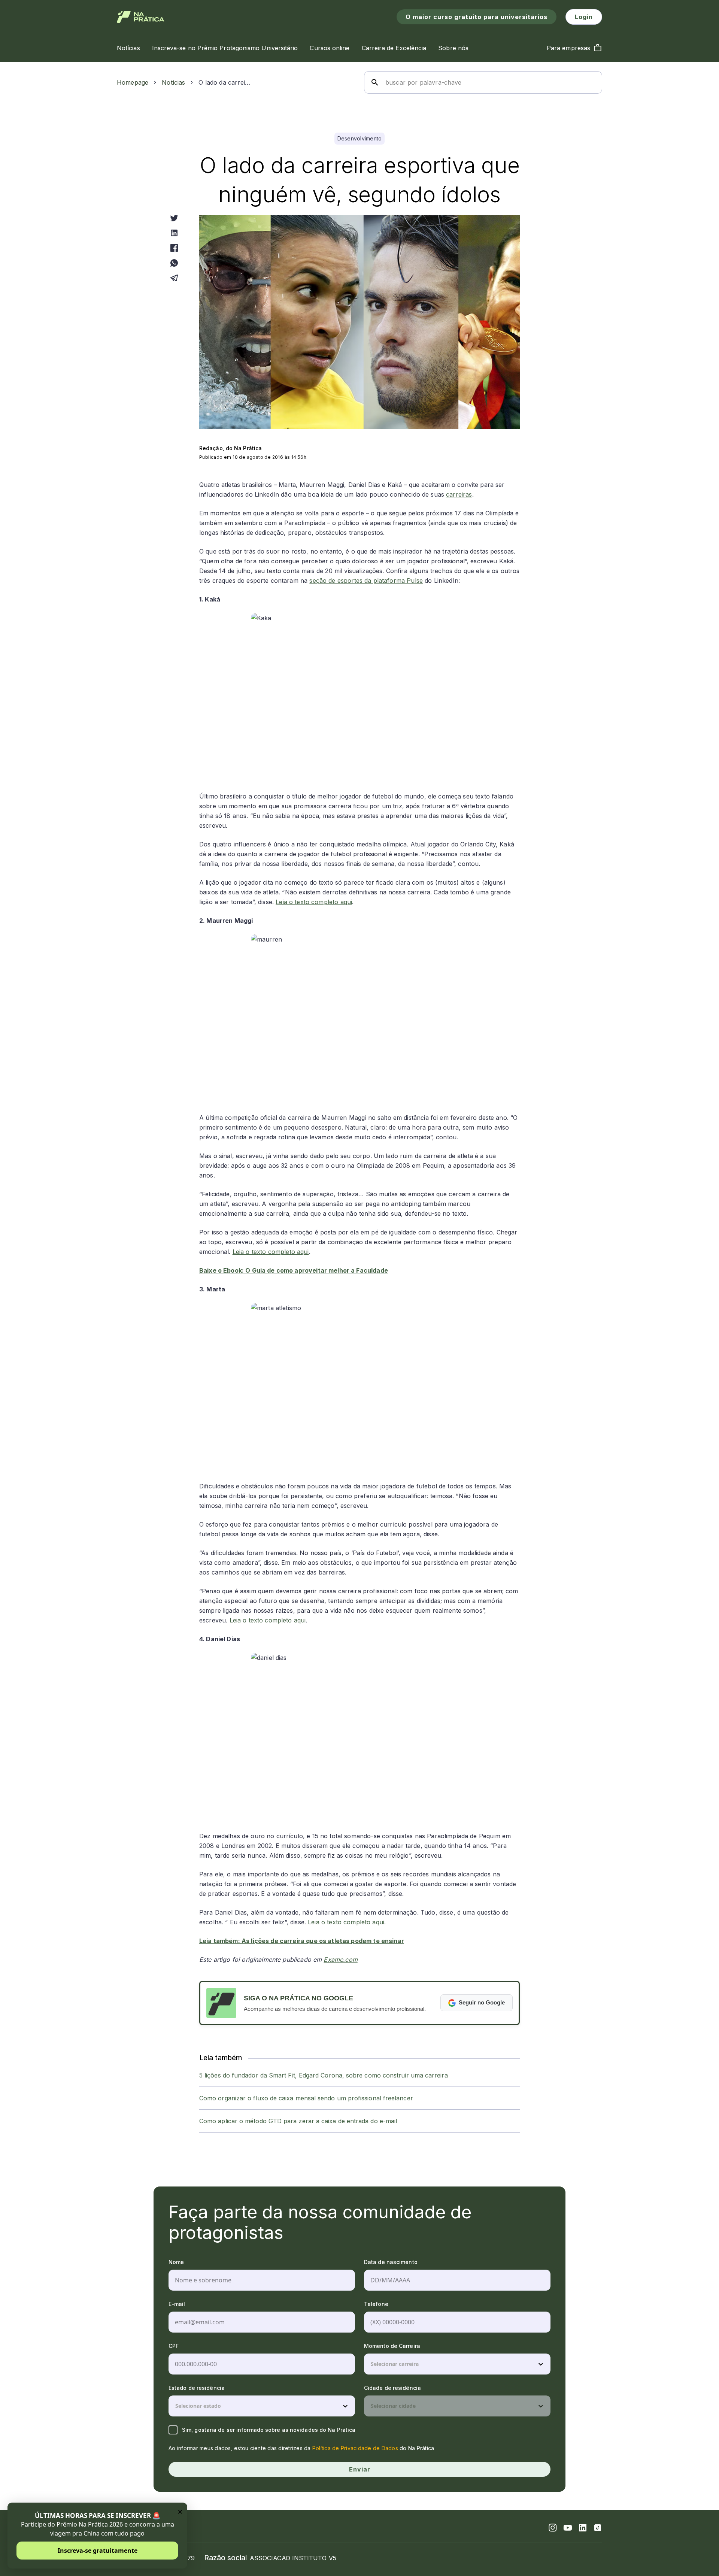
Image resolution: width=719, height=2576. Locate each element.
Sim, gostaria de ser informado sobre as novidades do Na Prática (269, 2430)
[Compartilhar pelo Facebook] (174, 248)
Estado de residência (197, 2388)
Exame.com (340, 1960)
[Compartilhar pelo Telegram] (174, 278)
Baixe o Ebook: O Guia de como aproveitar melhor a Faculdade (294, 1270)
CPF (174, 2346)
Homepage (133, 82)
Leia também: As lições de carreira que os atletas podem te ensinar (302, 1941)
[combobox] (371, 2364)
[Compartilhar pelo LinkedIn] (174, 233)
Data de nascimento (391, 2262)
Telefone (376, 2304)
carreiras (459, 494)
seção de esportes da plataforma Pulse (366, 581)
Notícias (173, 82)
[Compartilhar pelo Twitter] (174, 218)
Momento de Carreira (392, 2346)
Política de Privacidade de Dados (355, 2448)
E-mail (177, 2304)
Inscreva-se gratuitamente (98, 2551)
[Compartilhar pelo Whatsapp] (174, 263)
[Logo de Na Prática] (141, 17)
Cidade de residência (392, 2388)
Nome (176, 2262)
